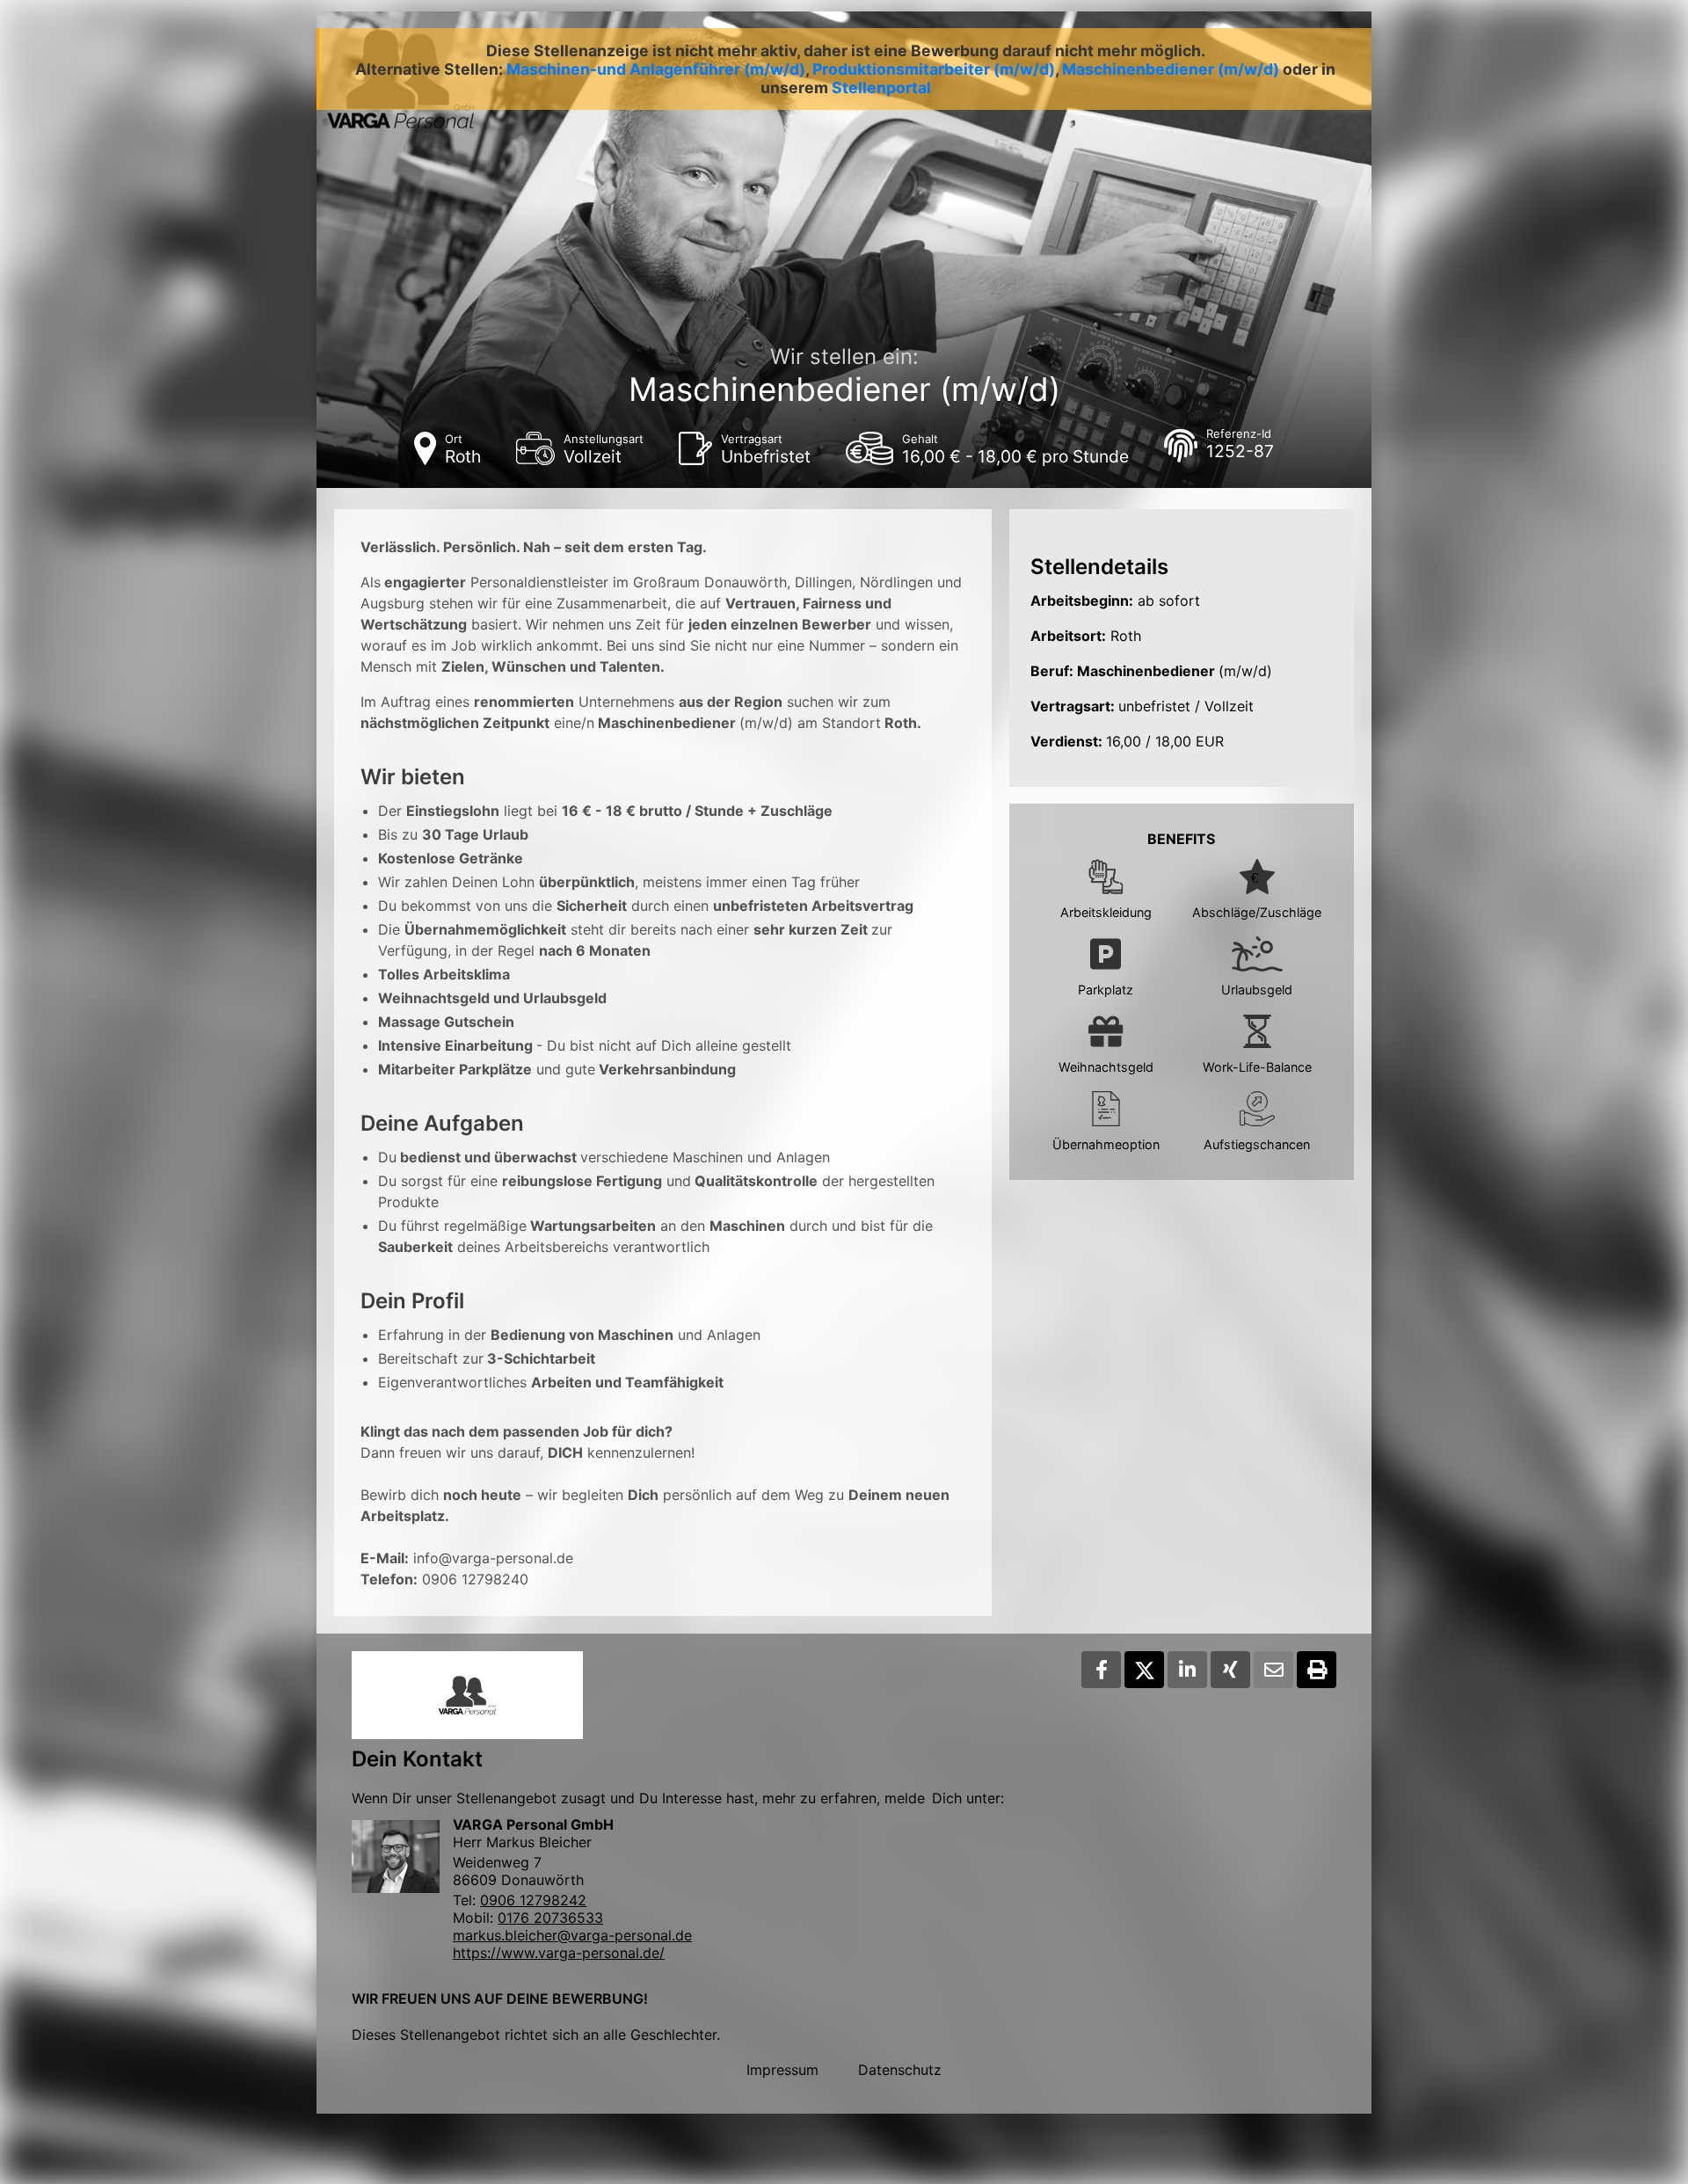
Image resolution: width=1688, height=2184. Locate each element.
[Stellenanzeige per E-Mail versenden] (1273, 1670)
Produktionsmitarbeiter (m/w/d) (934, 69)
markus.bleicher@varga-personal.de (572, 1935)
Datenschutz (900, 2070)
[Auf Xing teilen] (1230, 1670)
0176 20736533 (550, 1918)
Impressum (782, 2070)
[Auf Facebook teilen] (1101, 1670)
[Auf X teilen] (1144, 1670)
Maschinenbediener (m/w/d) (1171, 69)
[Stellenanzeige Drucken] (1317, 1670)
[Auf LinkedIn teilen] (1187, 1670)
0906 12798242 (533, 1900)
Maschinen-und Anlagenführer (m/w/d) (656, 69)
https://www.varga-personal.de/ (559, 1953)
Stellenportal (881, 87)
